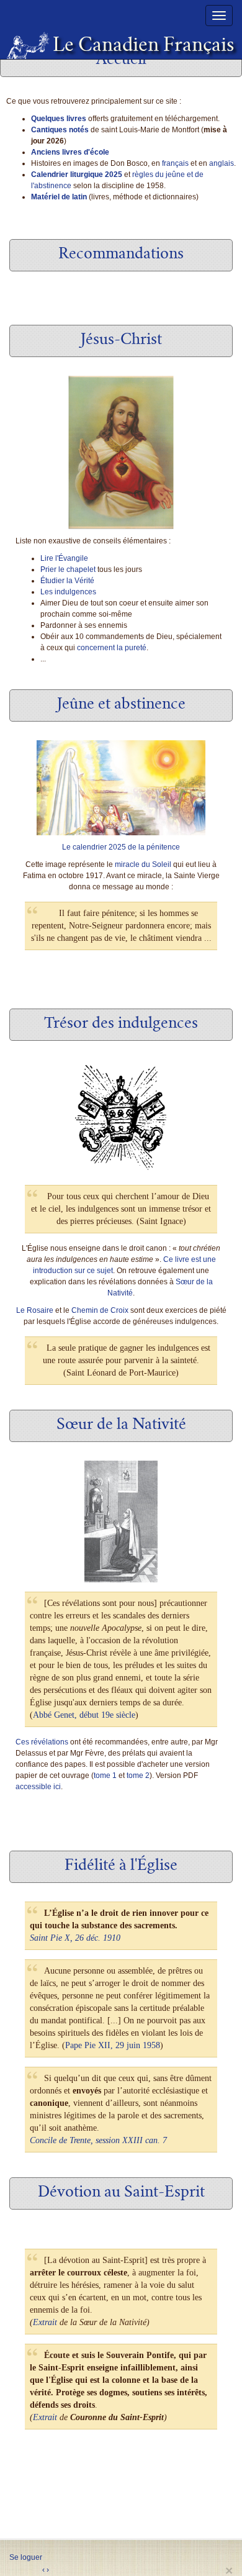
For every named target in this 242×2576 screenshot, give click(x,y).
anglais (222, 163)
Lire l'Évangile (64, 558)
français (175, 163)
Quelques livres (59, 119)
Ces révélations (42, 1742)
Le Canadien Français (138, 47)
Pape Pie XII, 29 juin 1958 (113, 2045)
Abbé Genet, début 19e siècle (84, 1715)
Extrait (45, 2322)
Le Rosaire (35, 1310)
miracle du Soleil (143, 864)
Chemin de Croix (100, 1310)
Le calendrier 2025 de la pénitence (121, 847)
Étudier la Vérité (67, 581)
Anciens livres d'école (70, 152)
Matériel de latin (59, 197)
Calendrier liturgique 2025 (77, 175)
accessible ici (38, 1787)
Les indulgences (68, 592)
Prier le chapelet (68, 569)
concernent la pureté (112, 648)
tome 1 (105, 1776)
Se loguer (26, 2557)
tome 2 (138, 1776)
